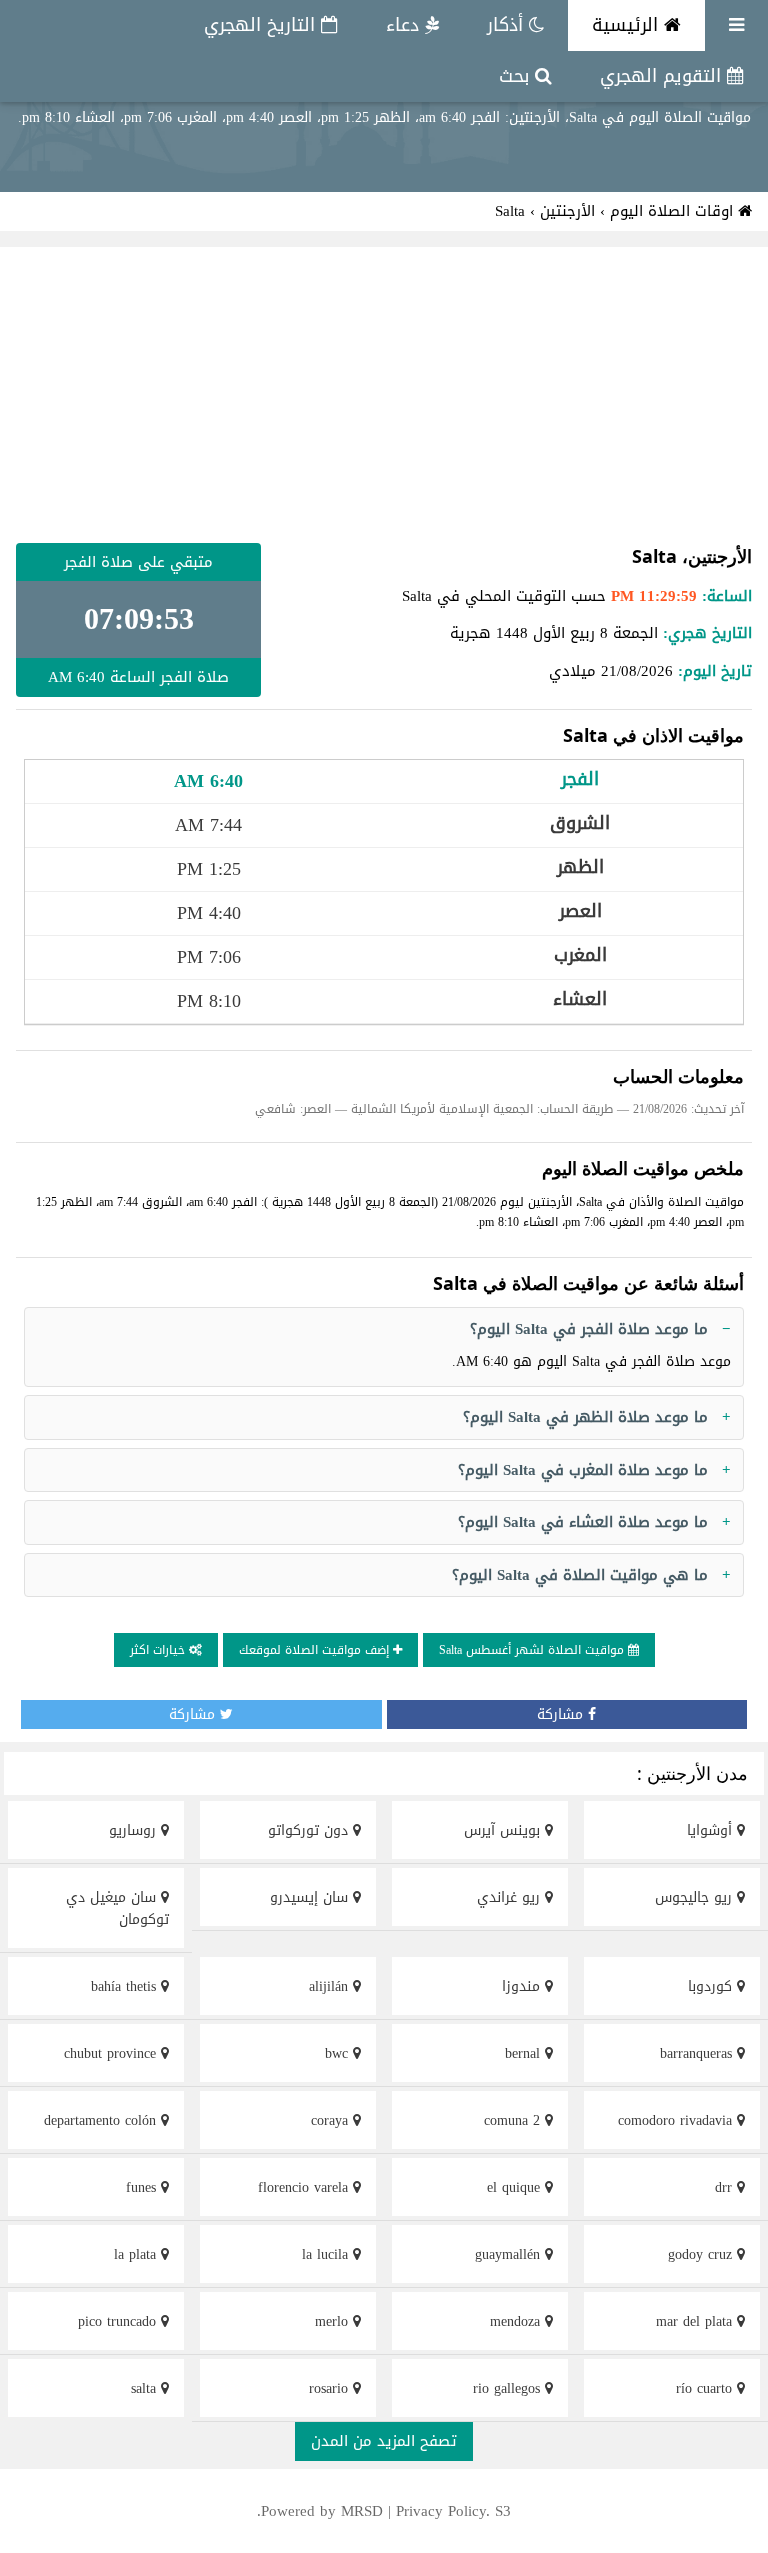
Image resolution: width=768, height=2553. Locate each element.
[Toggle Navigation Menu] (736, 25)
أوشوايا (712, 1830)
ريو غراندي (511, 1897)
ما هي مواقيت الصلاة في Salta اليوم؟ (580, 1575)
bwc (339, 2053)
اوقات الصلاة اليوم (674, 211)
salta (146, 2388)
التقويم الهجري (663, 76)
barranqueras (698, 2053)
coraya (332, 2120)
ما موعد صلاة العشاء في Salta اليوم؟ (583, 1522)
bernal (525, 2053)
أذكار (508, 25)
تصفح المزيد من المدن (384, 2441)
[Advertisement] (384, 395)
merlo (334, 2321)
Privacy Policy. (443, 2511)
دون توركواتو (310, 1830)
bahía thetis (126, 1986)
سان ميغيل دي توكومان (117, 1908)
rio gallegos (509, 2388)
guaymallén (510, 2254)
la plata (137, 2254)
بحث (517, 76)
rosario (331, 2388)
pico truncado (119, 2321)
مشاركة (562, 1714)
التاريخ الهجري (262, 25)
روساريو (135, 1830)
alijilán (331, 1986)
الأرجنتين (567, 211)
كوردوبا (712, 1986)
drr (726, 2187)
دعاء (405, 25)
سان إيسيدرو (311, 1897)
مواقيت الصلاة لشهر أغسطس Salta (533, 1650)
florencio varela (305, 2187)
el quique (516, 2187)
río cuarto (706, 2388)
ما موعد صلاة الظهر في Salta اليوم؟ (585, 1417)
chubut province (112, 2053)
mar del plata (696, 2321)
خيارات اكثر (159, 1650)
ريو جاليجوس (696, 1897)
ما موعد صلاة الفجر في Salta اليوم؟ (589, 1329)
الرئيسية (628, 25)
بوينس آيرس (504, 1830)
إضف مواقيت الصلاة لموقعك (316, 1650)
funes (143, 2187)
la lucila (327, 2254)
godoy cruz (702, 2254)
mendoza (517, 2321)
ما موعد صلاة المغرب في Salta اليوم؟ (583, 1470)
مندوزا (523, 1986)
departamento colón (102, 2120)
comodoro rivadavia (677, 2120)
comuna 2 (514, 2120)
